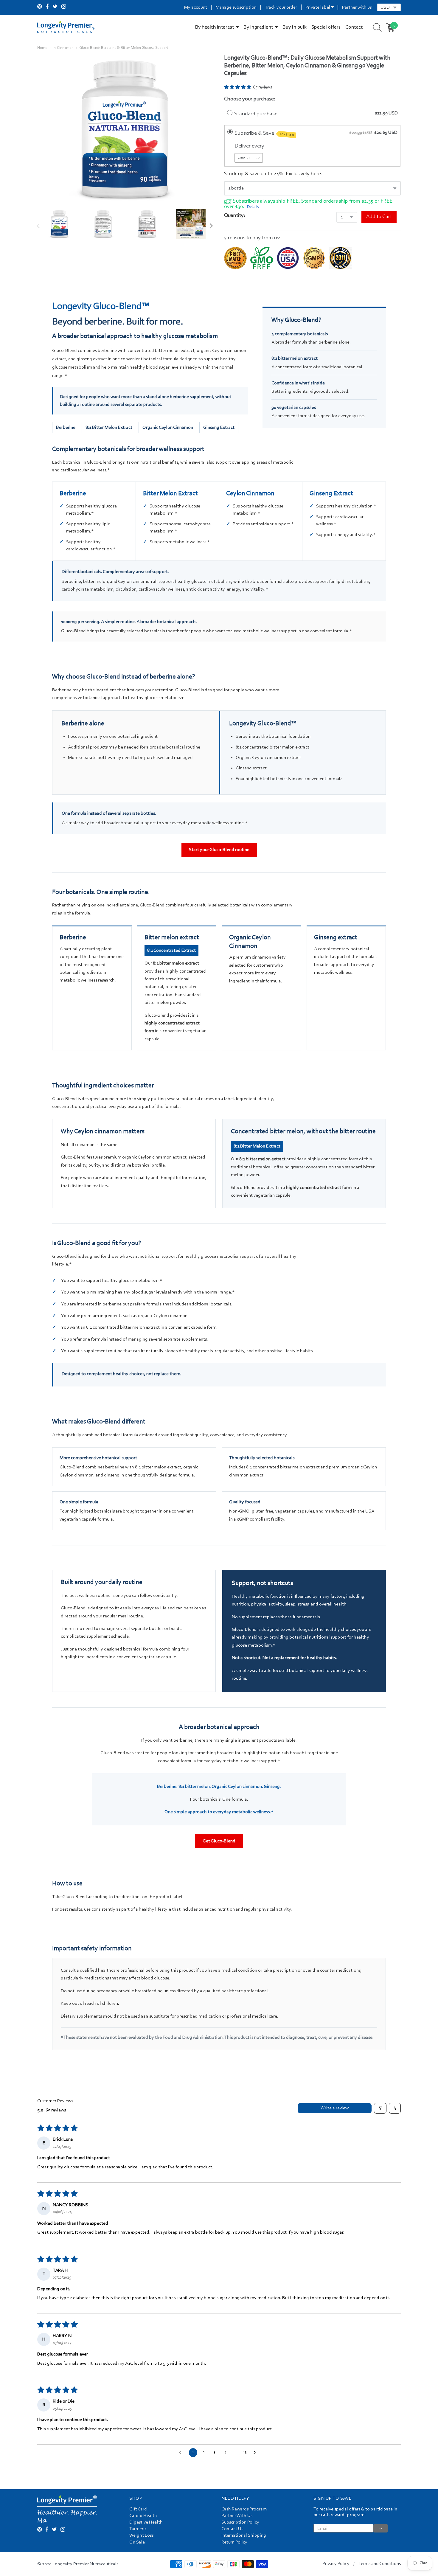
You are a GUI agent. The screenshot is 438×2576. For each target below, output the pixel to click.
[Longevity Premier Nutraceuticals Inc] (66, 27)
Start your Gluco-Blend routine (219, 850)
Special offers (326, 27)
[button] (238, 88)
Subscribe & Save (265, 133)
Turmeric (138, 2529)
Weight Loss (141, 2535)
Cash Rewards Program (244, 2509)
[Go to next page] (256, 2453)
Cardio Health (143, 2516)
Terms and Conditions (380, 2564)
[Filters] (380, 2108)
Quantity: (235, 216)
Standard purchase (256, 114)
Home (42, 48)
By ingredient (258, 27)
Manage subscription (236, 7)
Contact (354, 27)
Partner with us (357, 7)
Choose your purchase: (250, 99)
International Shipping (244, 2535)
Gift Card (138, 2509)
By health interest (215, 27)
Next (210, 226)
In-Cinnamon (63, 48)
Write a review (335, 2108)
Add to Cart (379, 217)
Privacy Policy (336, 2564)
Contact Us (232, 2529)
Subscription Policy (240, 2522)
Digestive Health (146, 2522)
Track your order (281, 7)
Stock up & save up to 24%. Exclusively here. (273, 174)
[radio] (230, 112)
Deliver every (250, 146)
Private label (318, 7)
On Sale (137, 2542)
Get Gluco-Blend (219, 1841)
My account (196, 7)
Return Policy (234, 2542)
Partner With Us (237, 2516)
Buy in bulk (295, 27)
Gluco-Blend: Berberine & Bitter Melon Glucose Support (124, 48)
